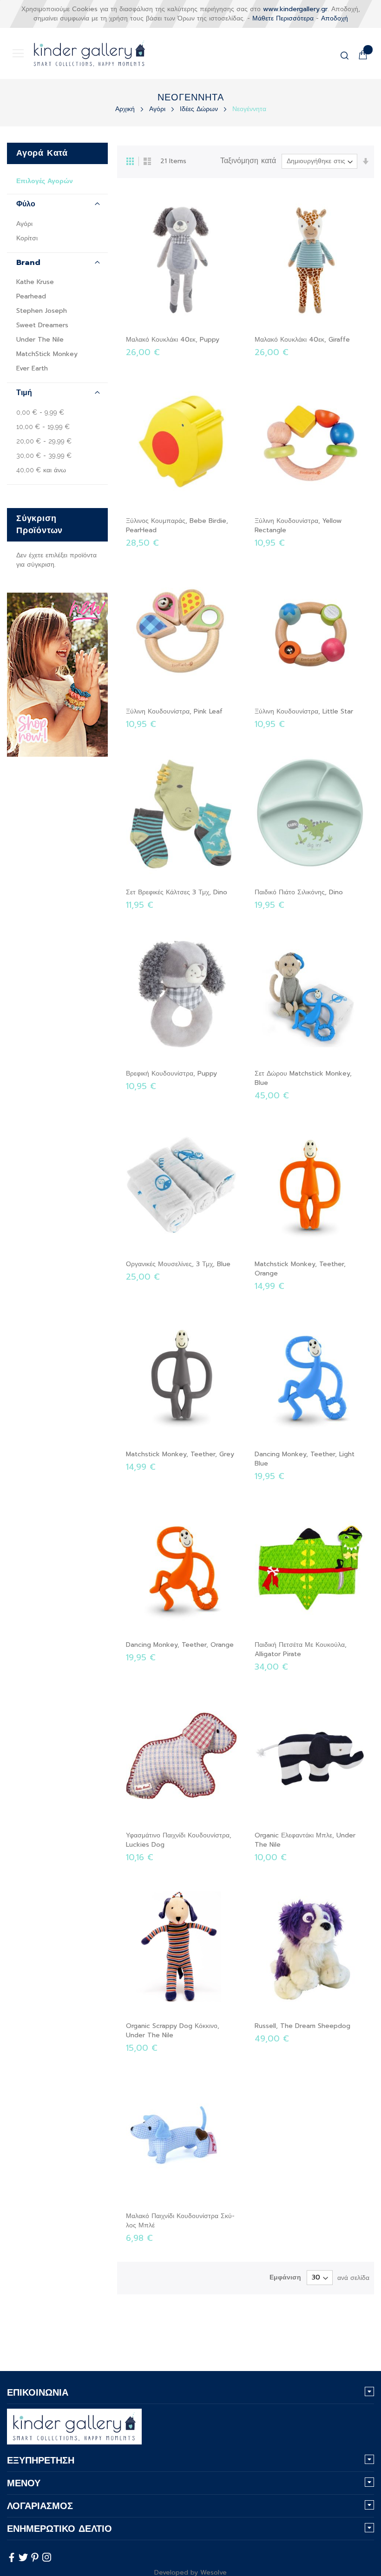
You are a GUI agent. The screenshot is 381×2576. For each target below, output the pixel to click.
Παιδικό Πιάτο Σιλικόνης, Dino (299, 892)
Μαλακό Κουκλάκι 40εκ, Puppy (173, 340)
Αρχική (126, 109)
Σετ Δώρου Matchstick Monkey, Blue (303, 1078)
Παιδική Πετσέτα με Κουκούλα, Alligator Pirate (301, 1649)
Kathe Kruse (35, 282)
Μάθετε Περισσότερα (283, 18)
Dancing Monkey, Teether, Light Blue (305, 1459)
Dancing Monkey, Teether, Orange (180, 1645)
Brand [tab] (28, 263)
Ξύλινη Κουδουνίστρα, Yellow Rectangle (298, 525)
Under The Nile (40, 340)
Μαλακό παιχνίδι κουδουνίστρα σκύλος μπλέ (180, 2221)
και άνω (41, 470)
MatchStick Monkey (47, 354)
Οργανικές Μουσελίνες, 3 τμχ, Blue (178, 1264)
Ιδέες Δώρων (200, 109)
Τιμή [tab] (24, 393)
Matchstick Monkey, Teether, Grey (180, 1454)
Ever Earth (32, 368)
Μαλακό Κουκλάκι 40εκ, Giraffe (302, 340)
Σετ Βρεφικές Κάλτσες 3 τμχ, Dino (177, 892)
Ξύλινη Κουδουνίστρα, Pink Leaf (174, 711)
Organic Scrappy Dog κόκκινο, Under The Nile (173, 2031)
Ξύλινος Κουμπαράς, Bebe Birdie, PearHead (177, 525)
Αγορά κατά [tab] (42, 153)
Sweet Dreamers (42, 325)
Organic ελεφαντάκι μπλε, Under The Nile (305, 1840)
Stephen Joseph (42, 311)
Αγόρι (158, 109)
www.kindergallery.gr (295, 9)
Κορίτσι (27, 238)
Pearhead (31, 296)
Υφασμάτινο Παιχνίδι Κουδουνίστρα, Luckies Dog (179, 1840)
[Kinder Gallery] (79, 53)
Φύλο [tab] (26, 204)
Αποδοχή (335, 18)
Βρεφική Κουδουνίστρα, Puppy (171, 1073)
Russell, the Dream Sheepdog (302, 2026)
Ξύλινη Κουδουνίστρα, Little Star (304, 711)
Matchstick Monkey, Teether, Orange (300, 1269)
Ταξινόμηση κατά (248, 161)
